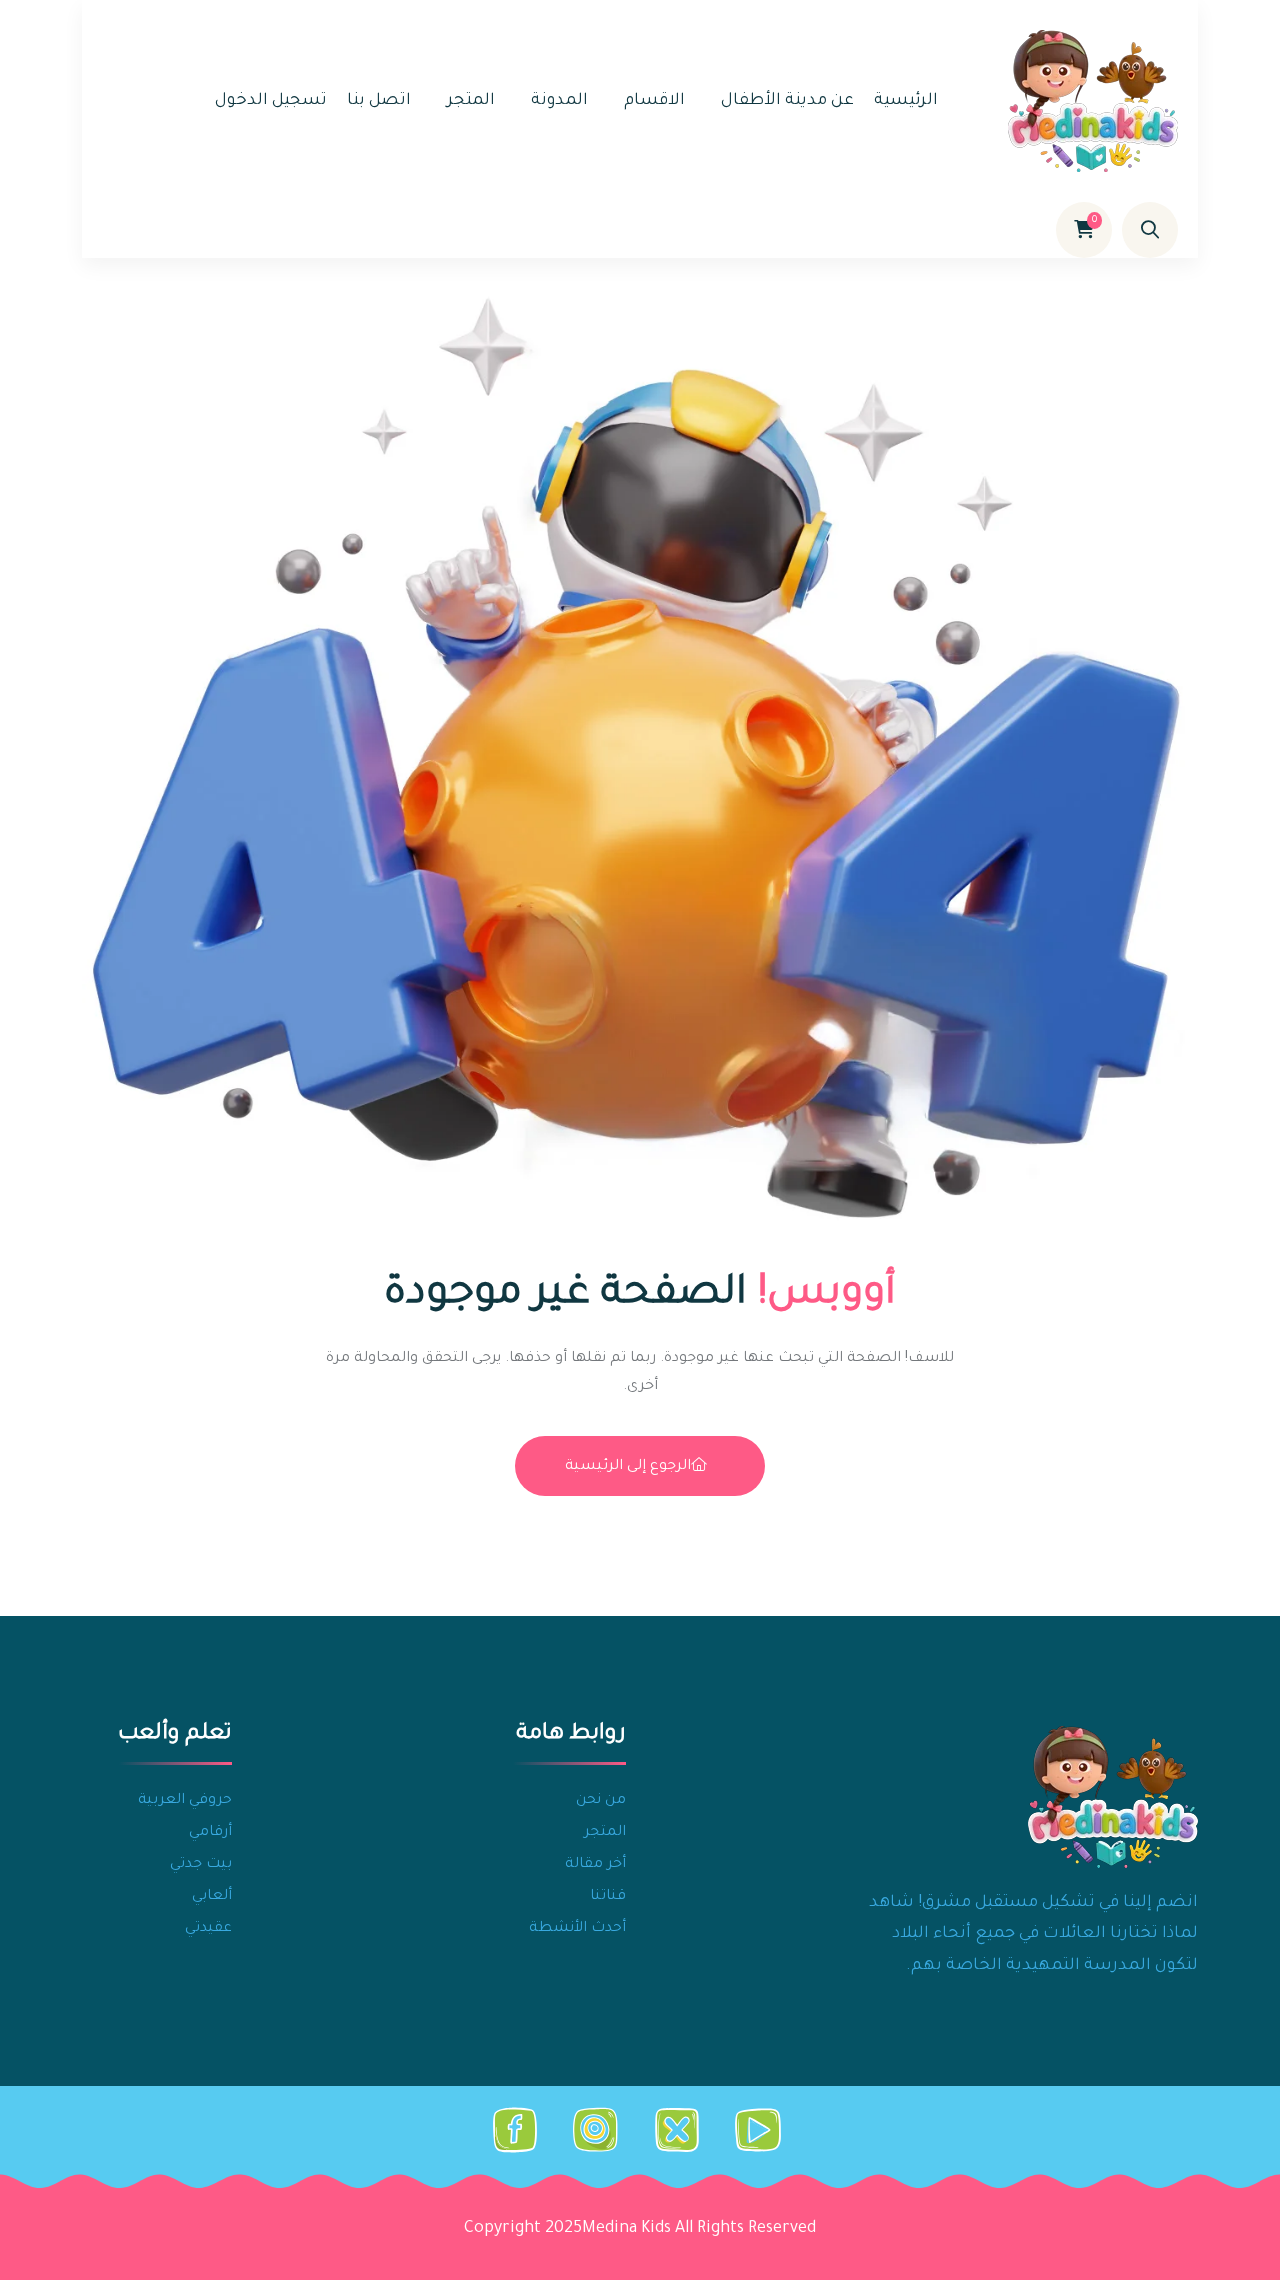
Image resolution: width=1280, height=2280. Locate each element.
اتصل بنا (379, 101)
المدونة (559, 101)
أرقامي (210, 1833)
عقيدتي (208, 1929)
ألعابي (212, 1897)
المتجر (471, 101)
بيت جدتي (201, 1865)
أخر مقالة (595, 1865)
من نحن (601, 1801)
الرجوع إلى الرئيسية (628, 1467)
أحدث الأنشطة (577, 1929)
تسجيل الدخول (271, 101)
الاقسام (654, 101)
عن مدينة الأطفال (787, 101)
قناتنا (608, 1897)
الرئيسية (906, 101)
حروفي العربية (185, 1801)
